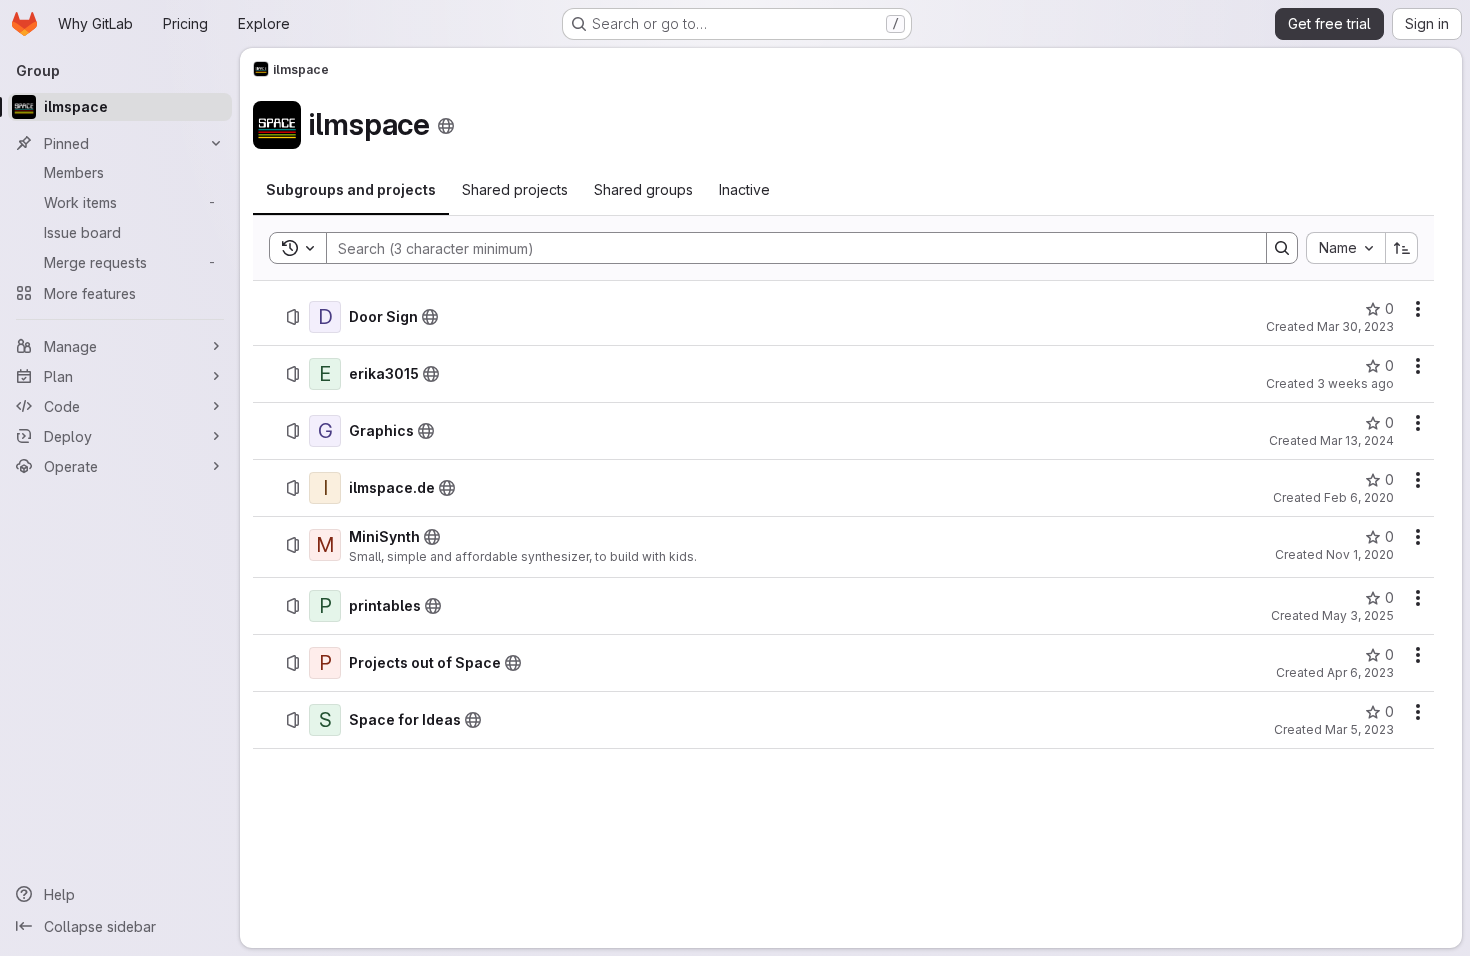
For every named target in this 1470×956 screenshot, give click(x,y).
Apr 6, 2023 (1360, 672)
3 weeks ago (1355, 383)
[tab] (351, 190)
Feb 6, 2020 (1359, 497)
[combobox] (1345, 248)
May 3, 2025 (1358, 615)
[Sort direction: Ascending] (1402, 248)
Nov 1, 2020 (1360, 554)
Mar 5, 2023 (1359, 729)
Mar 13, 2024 (1357, 440)
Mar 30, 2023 (1355, 326)
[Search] (1282, 248)
